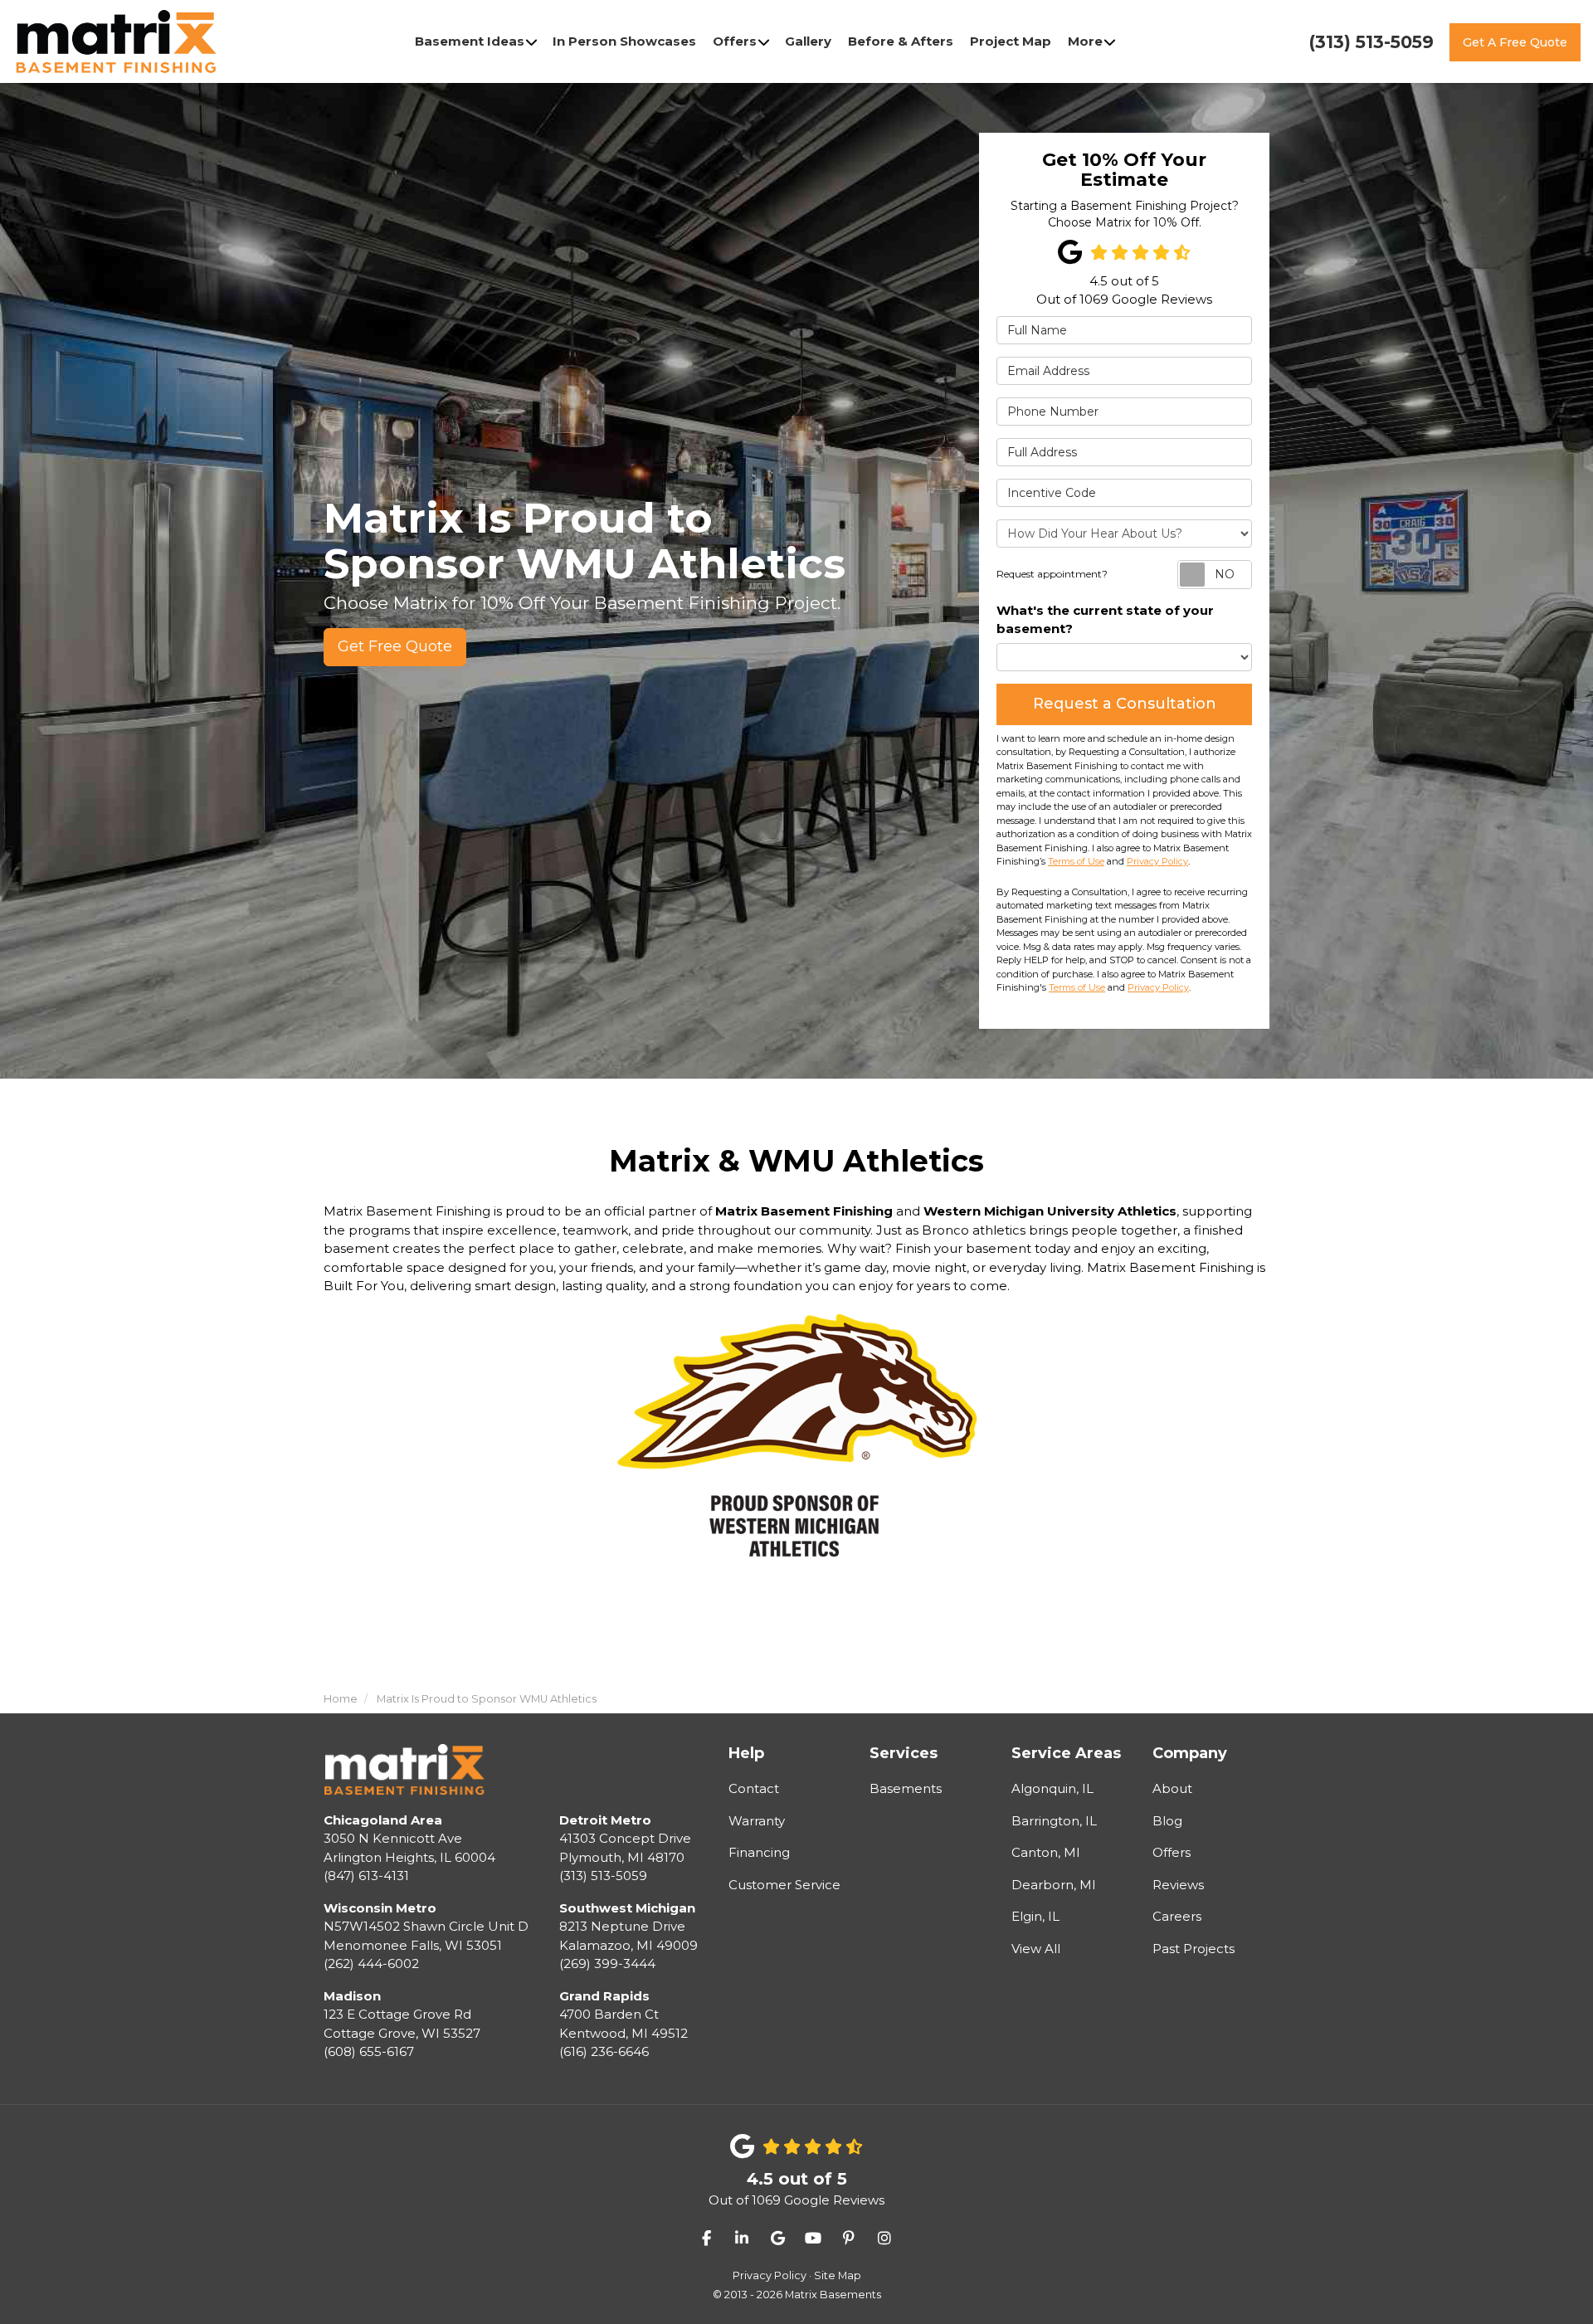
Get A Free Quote (1515, 42)
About (1172, 1788)
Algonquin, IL (1052, 1788)
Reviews (1178, 1885)
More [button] (1085, 41)
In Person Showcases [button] (624, 41)
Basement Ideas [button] (470, 41)
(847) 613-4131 (409, 1848)
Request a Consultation (1125, 704)
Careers (1177, 1916)
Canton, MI (1046, 1852)
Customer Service (784, 1885)
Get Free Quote (395, 646)
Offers (1172, 1852)
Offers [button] (735, 41)
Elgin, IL (1035, 1916)
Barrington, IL (1054, 1821)
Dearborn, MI (1054, 1885)
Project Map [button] (1011, 41)
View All (1036, 1949)
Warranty (757, 1821)
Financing (759, 1852)
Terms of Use (1076, 861)
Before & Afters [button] (901, 41)
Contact (754, 1788)
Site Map (838, 2275)
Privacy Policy (1157, 861)
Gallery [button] (808, 41)
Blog (1167, 1821)
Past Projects (1194, 1949)
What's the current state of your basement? (1105, 620)
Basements (906, 1788)
